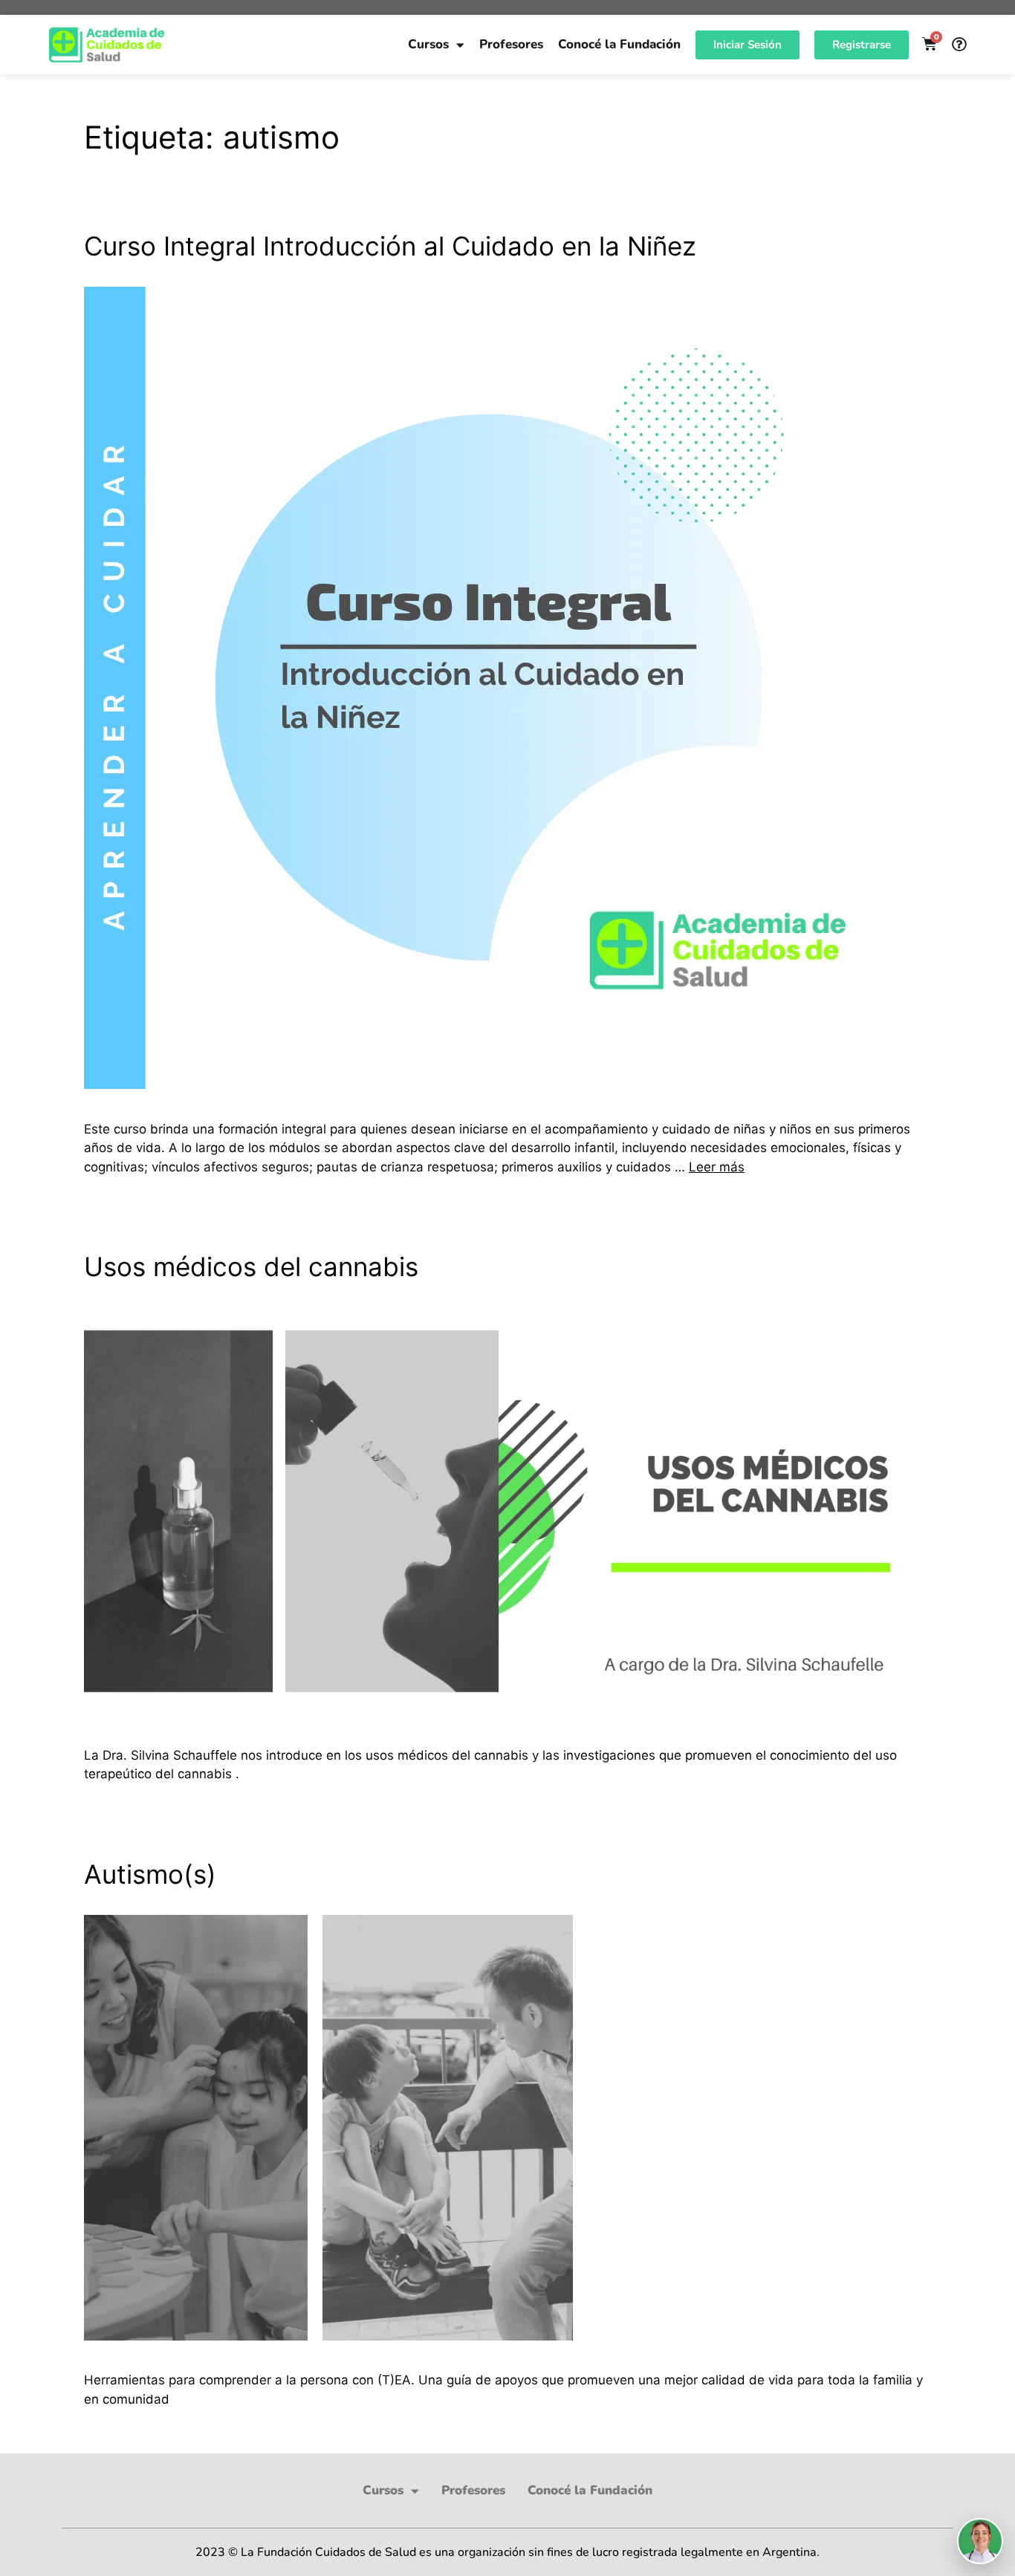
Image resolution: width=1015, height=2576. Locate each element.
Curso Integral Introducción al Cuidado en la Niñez (390, 246)
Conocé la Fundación (619, 44)
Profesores (511, 44)
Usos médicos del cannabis (251, 1266)
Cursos (428, 44)
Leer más (717, 1167)
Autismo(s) (150, 1874)
